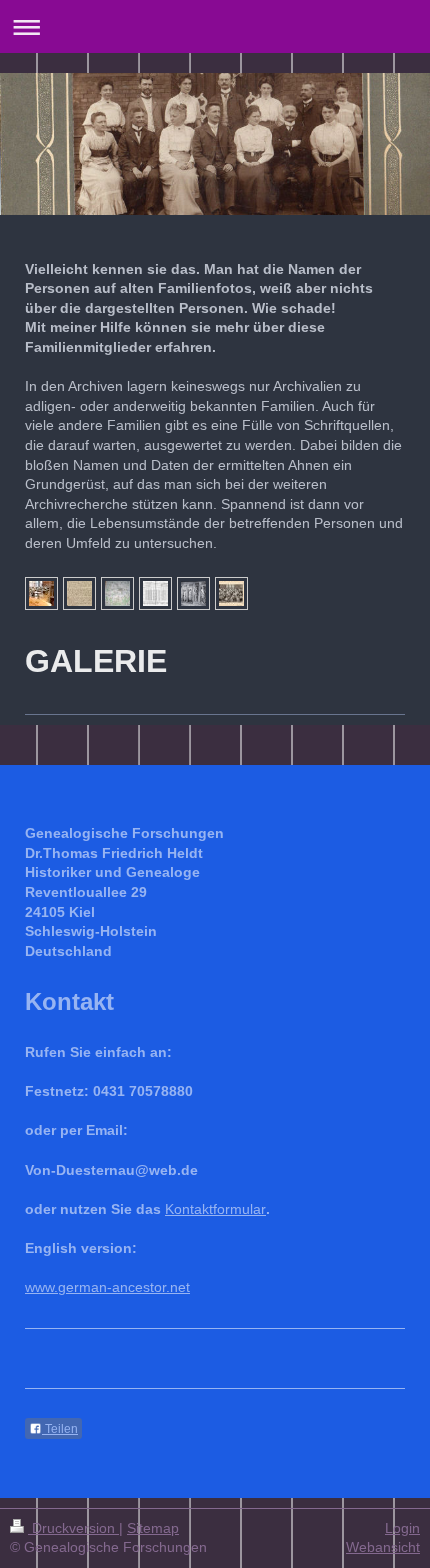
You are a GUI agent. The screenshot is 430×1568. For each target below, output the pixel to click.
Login (402, 1528)
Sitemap (153, 1528)
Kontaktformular (215, 1209)
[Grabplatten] (193, 593)
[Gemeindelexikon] (155, 593)
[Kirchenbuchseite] (79, 593)
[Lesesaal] (41, 593)
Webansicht (383, 1547)
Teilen (60, 1429)
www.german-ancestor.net (107, 1287)
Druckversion (73, 1528)
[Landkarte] (117, 593)
